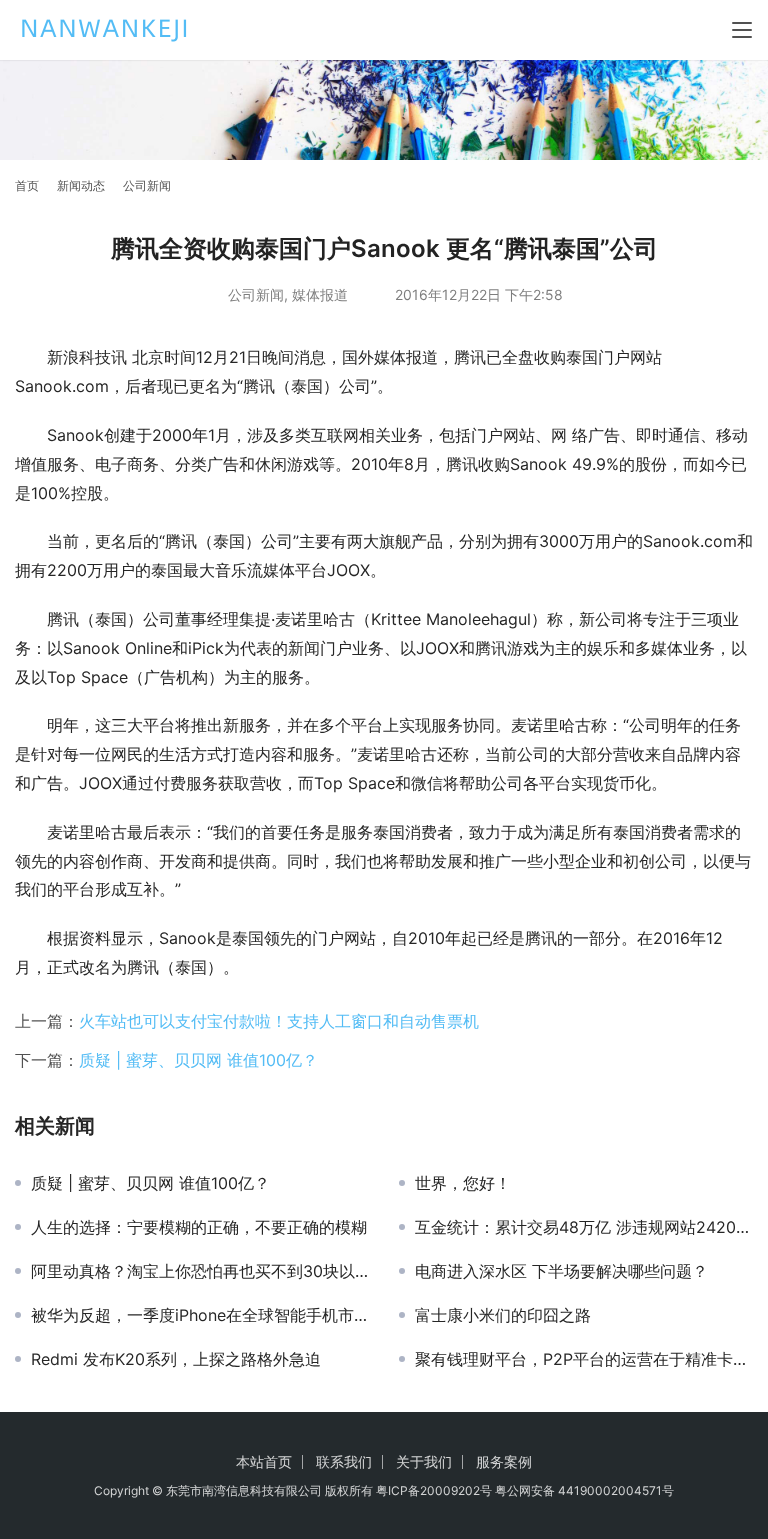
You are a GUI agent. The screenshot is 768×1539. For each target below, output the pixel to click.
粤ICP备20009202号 (434, 1490)
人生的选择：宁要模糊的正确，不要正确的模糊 (199, 1227)
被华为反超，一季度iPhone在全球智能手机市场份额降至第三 (200, 1315)
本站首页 (264, 1461)
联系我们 (344, 1461)
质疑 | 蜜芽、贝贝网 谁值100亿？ (198, 1060)
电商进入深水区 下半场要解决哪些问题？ (561, 1271)
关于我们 (424, 1461)
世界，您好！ (463, 1183)
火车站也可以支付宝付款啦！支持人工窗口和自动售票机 (279, 1021)
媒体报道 (320, 294)
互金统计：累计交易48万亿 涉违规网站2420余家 (584, 1227)
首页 (27, 185)
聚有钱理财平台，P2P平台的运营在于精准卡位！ (584, 1359)
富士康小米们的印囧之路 (503, 1315)
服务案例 (504, 1461)
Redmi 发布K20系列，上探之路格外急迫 (176, 1359)
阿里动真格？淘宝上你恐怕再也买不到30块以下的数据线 (200, 1271)
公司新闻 (256, 294)
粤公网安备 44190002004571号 (584, 1490)
